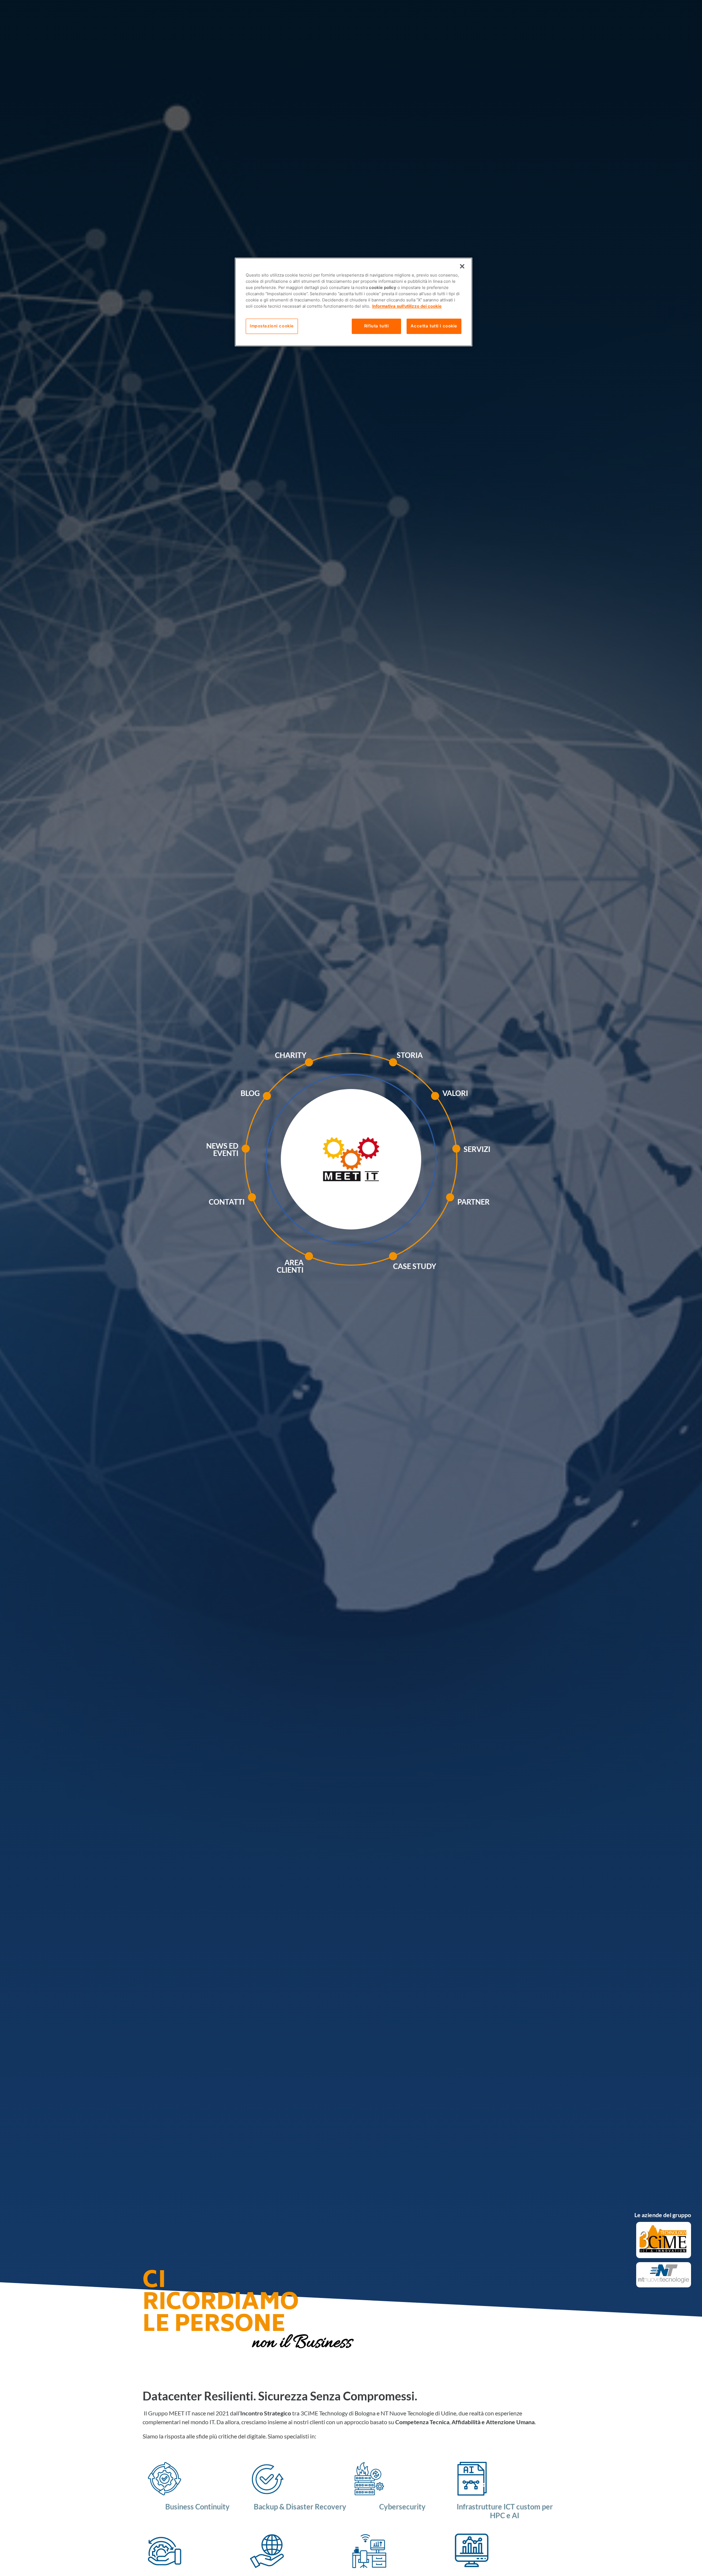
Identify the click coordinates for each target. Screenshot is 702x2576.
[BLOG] (285, 1104)
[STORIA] (413, 1070)
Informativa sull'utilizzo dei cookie (407, 307)
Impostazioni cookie (272, 326)
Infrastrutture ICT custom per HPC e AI (505, 2511)
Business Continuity (197, 2506)
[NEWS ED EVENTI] (264, 1160)
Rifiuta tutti (376, 326)
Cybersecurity (402, 2506)
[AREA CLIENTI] (327, 1268)
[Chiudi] (462, 266)
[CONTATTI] (270, 1205)
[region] (354, 302)
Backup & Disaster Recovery (300, 2506)
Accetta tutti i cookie (434, 326)
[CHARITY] (327, 1070)
